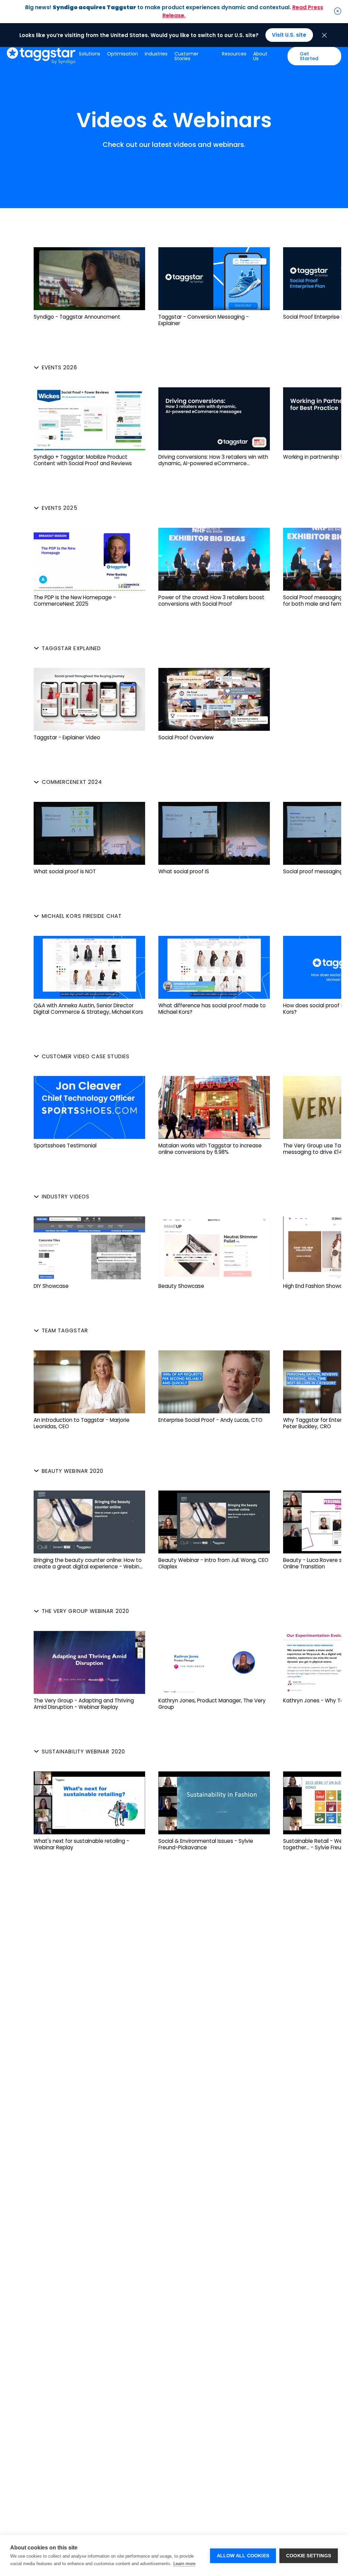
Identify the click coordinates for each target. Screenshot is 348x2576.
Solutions (90, 54)
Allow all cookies (243, 2556)
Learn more (184, 2564)
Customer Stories (186, 56)
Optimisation (123, 54)
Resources (234, 54)
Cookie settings (309, 2556)
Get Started (309, 56)
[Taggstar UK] (41, 56)
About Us (260, 56)
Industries (156, 54)
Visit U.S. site (289, 35)
